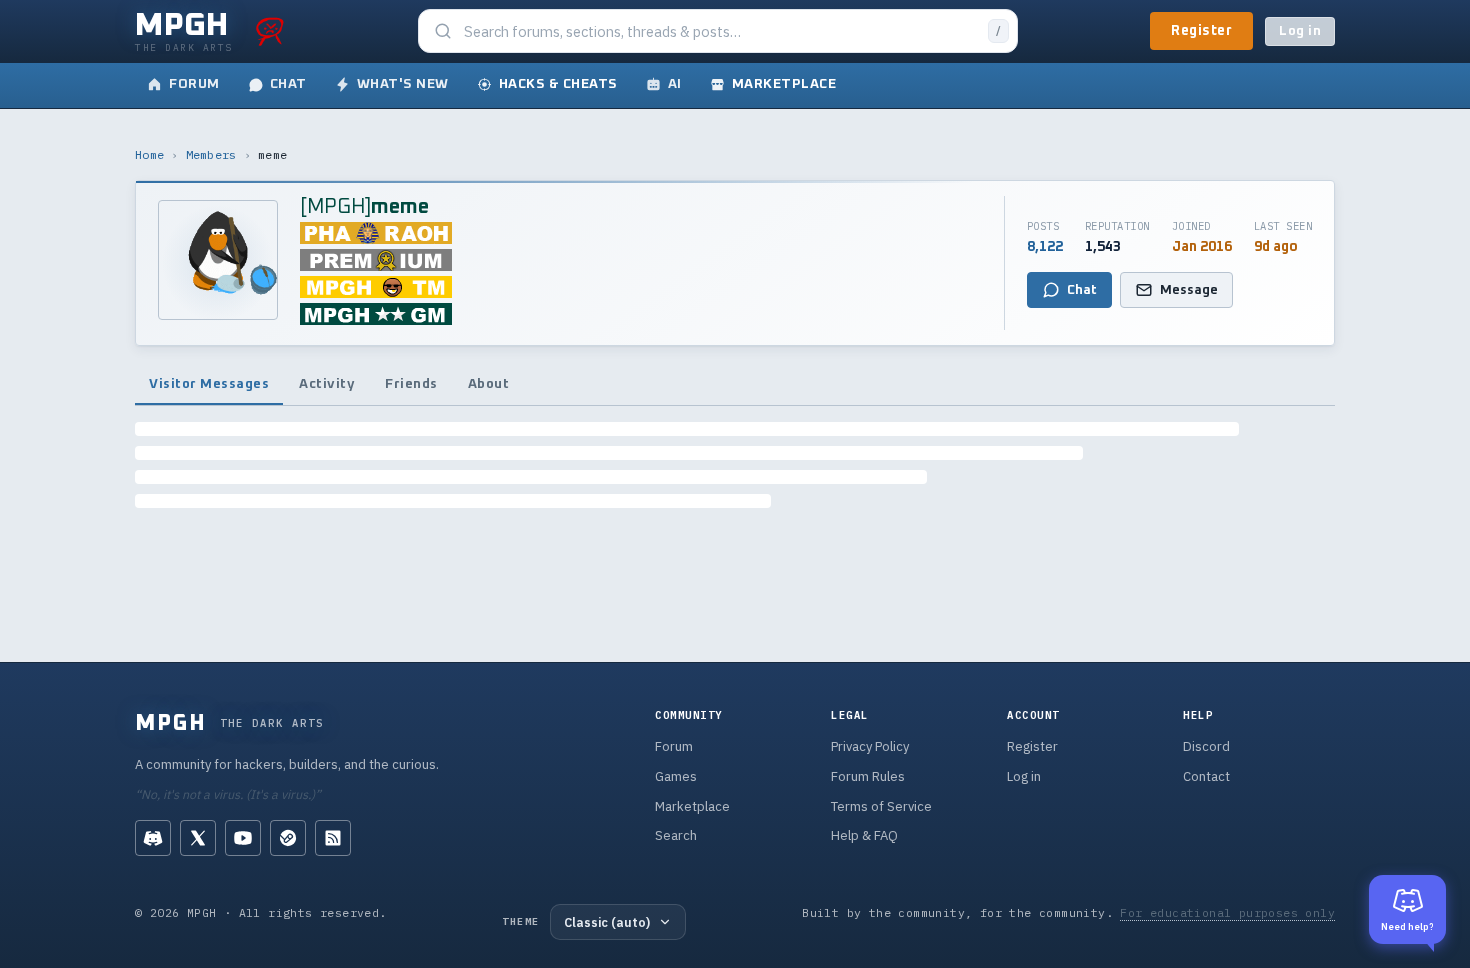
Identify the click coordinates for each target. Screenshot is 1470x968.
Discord (1206, 746)
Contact (1206, 776)
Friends (411, 384)
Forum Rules (868, 776)
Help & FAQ (864, 835)
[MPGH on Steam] (288, 838)
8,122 (1045, 247)
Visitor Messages (209, 384)
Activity (327, 384)
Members (211, 154)
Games (676, 776)
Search (676, 835)
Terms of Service (881, 806)
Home (149, 154)
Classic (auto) (607, 922)
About (489, 384)
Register (1201, 31)
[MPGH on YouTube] (243, 838)
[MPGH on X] (198, 838)
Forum (674, 746)
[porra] (270, 31)
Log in (1300, 31)
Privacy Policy (870, 746)
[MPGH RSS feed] (333, 838)
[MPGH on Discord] (153, 838)
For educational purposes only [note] (1227, 912)
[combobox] (720, 31)
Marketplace (692, 806)
